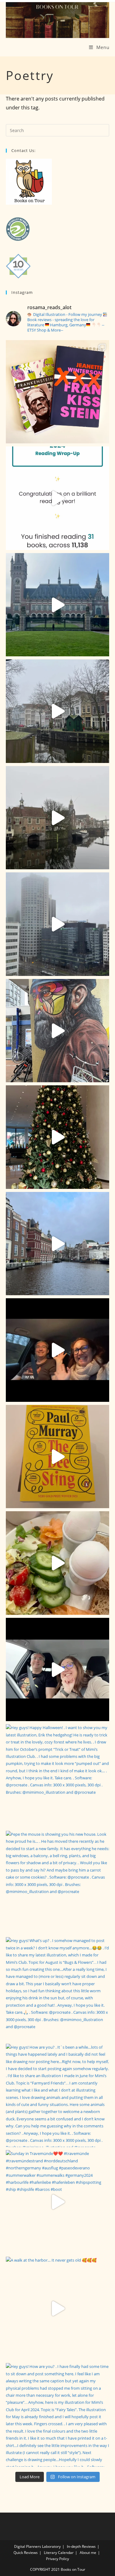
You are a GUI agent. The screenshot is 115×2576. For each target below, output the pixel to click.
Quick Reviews (26, 2553)
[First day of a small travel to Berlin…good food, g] (58, 1670)
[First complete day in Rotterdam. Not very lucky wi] (58, 1031)
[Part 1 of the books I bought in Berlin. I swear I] (58, 1457)
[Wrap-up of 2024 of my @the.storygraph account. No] (58, 498)
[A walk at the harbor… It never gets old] (58, 2309)
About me (88, 2553)
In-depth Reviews (81, 2546)
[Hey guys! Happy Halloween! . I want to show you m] (58, 1776)
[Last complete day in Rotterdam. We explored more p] (58, 818)
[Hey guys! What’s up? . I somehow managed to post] (58, 1989)
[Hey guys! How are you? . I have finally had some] (58, 2415)
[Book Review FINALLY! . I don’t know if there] (58, 392)
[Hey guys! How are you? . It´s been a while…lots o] (58, 2096)
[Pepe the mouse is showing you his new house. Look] (58, 1883)
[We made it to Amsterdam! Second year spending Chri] (58, 1350)
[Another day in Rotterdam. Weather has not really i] (58, 924)
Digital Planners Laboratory (37, 2546)
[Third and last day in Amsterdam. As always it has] (58, 1137)
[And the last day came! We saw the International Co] (58, 605)
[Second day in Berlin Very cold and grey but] (58, 1563)
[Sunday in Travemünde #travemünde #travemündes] (58, 2202)
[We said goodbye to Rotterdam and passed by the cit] (58, 711)
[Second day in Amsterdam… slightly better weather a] (58, 1244)
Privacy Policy (57, 2559)
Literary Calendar (59, 2553)
